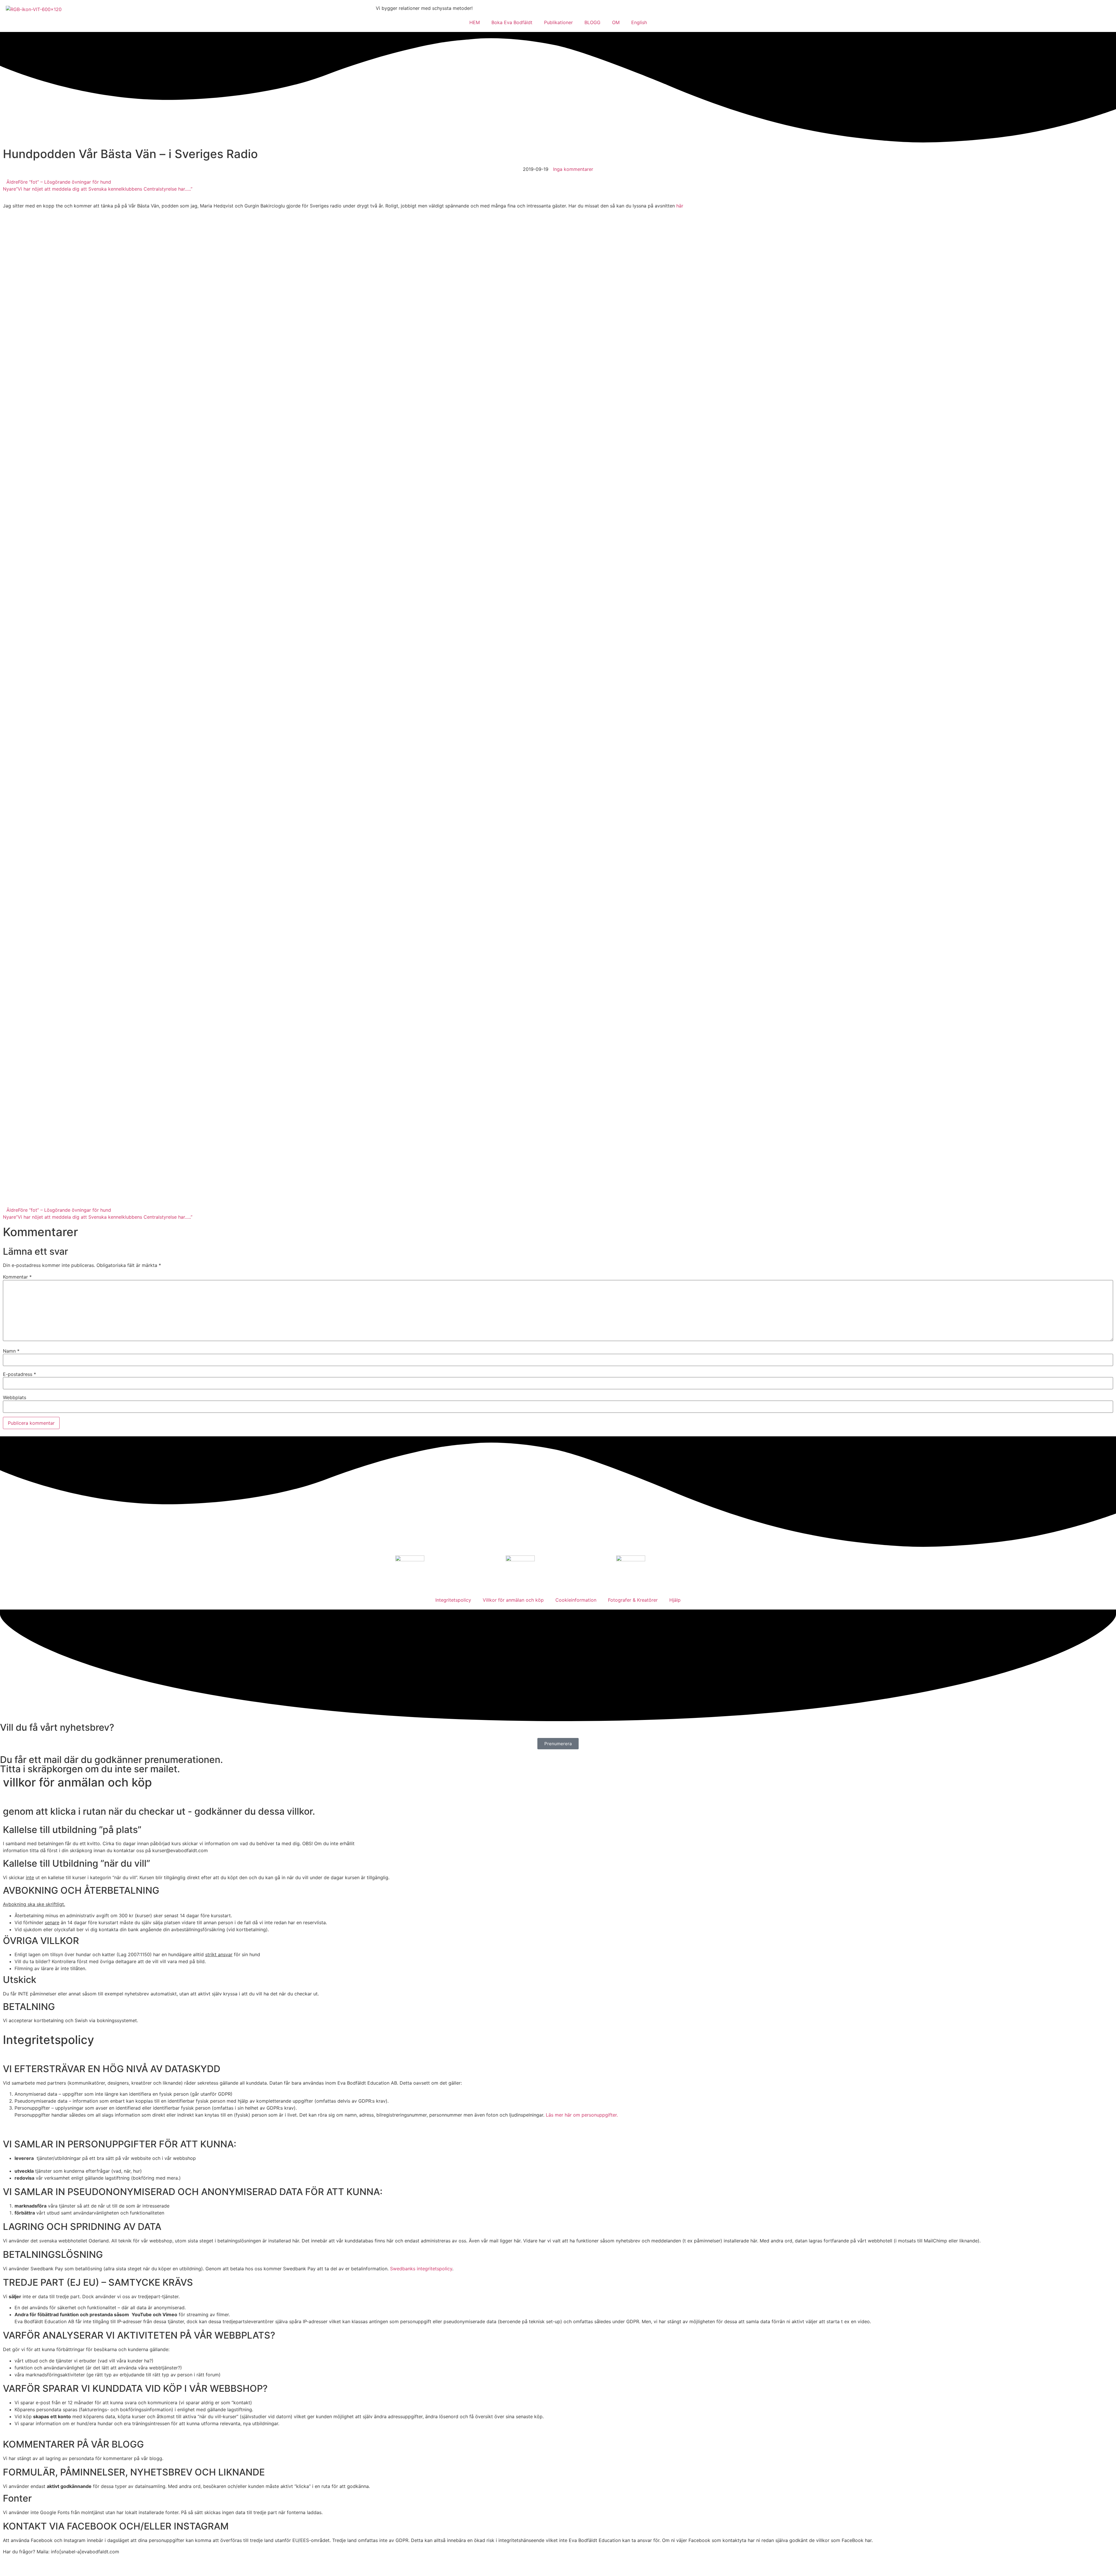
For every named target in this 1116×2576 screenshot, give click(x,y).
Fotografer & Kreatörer (633, 1600)
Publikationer (558, 22)
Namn (11, 1351)
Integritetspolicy (453, 1600)
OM (616, 22)
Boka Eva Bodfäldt (512, 22)
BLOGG (592, 22)
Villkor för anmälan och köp (513, 1600)
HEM (475, 22)
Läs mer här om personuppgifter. (582, 2115)
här (679, 206)
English (639, 22)
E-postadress (19, 1374)
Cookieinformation (576, 1600)
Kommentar (17, 1277)
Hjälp (675, 1600)
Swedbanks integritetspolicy (421, 2269)
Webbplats (15, 1397)
